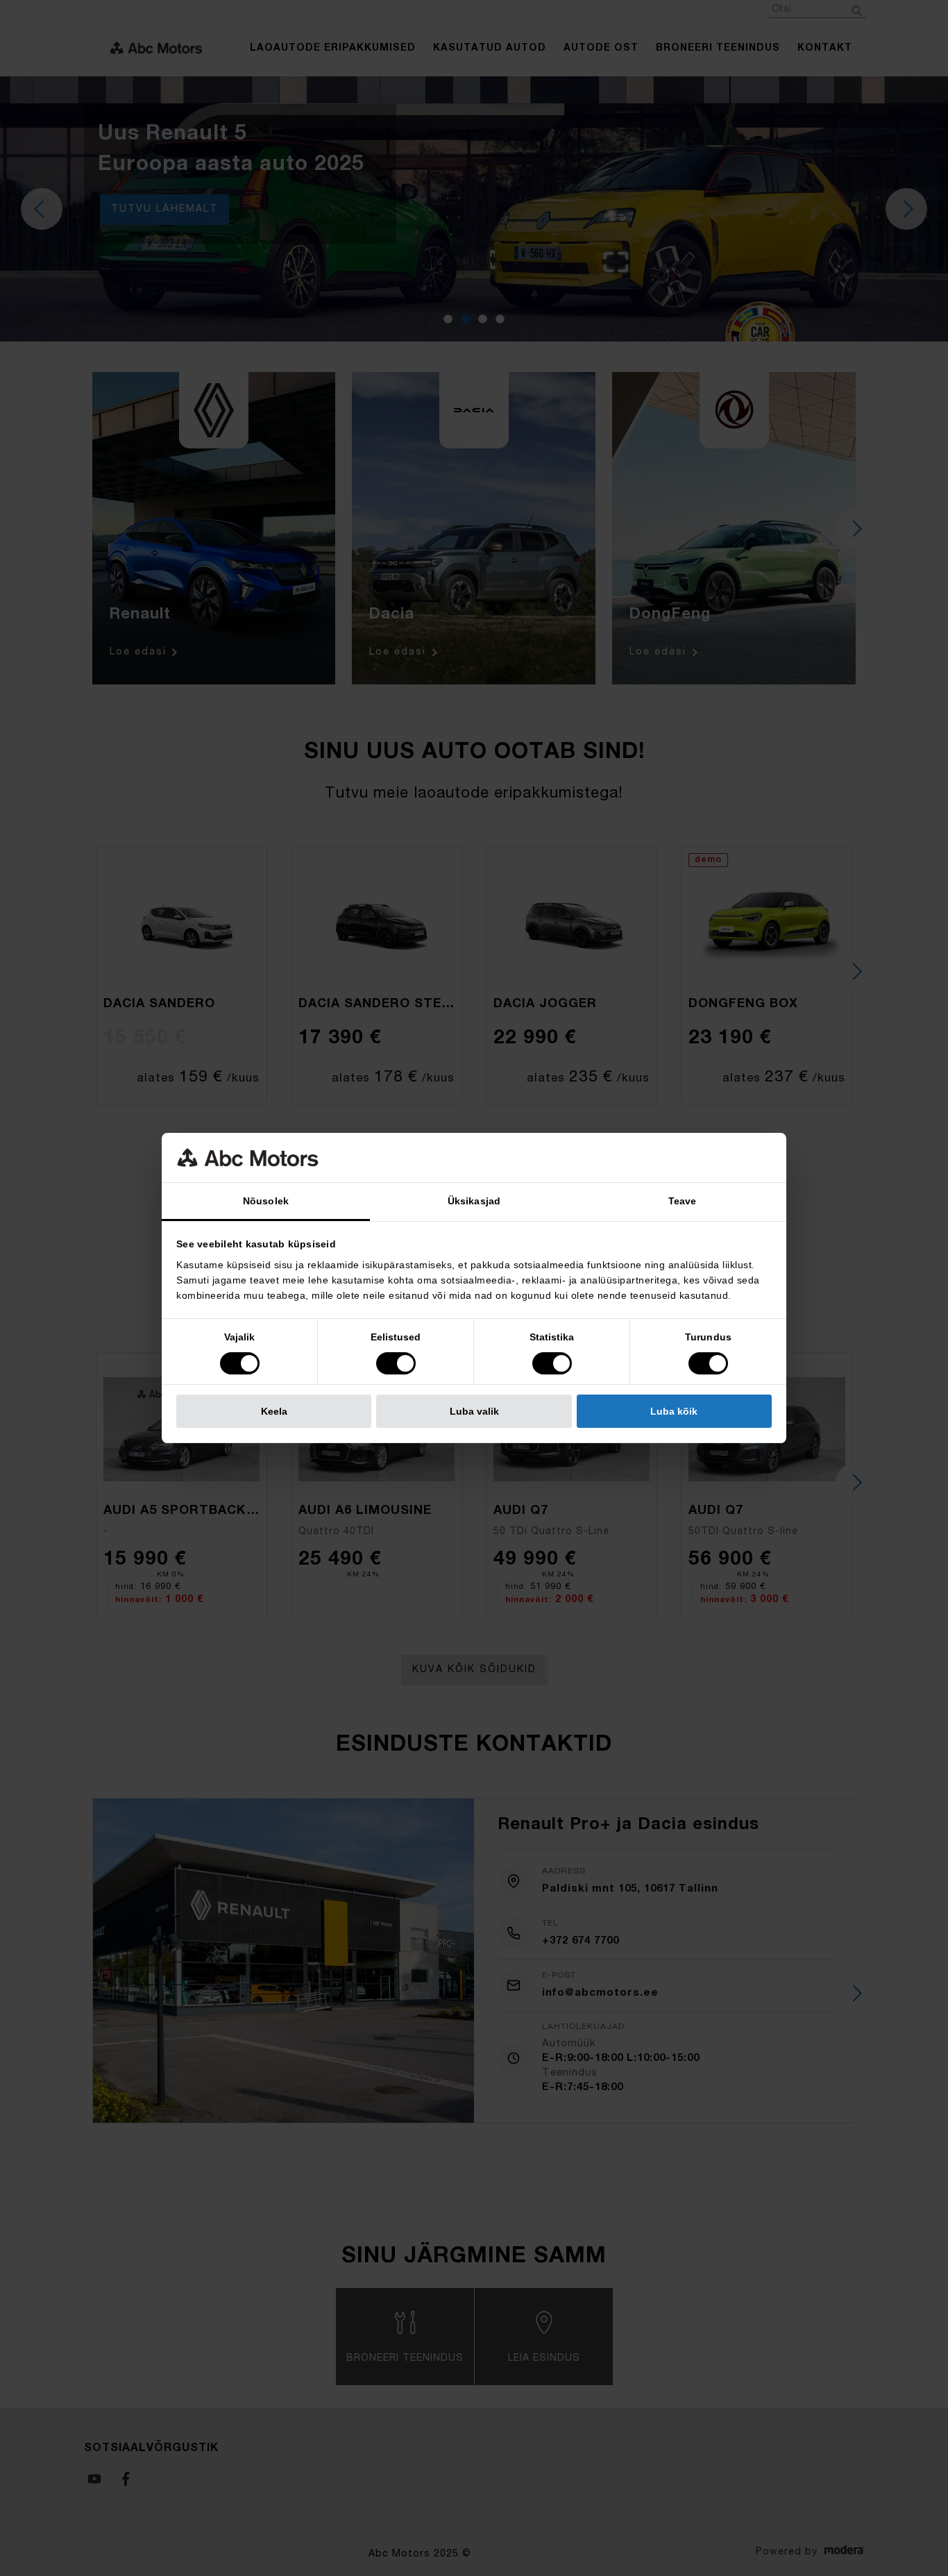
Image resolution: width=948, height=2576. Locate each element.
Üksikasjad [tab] (474, 1201)
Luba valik (474, 1411)
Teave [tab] (683, 1201)
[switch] (396, 1363)
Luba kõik (674, 1411)
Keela (274, 1411)
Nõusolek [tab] (266, 1201)
